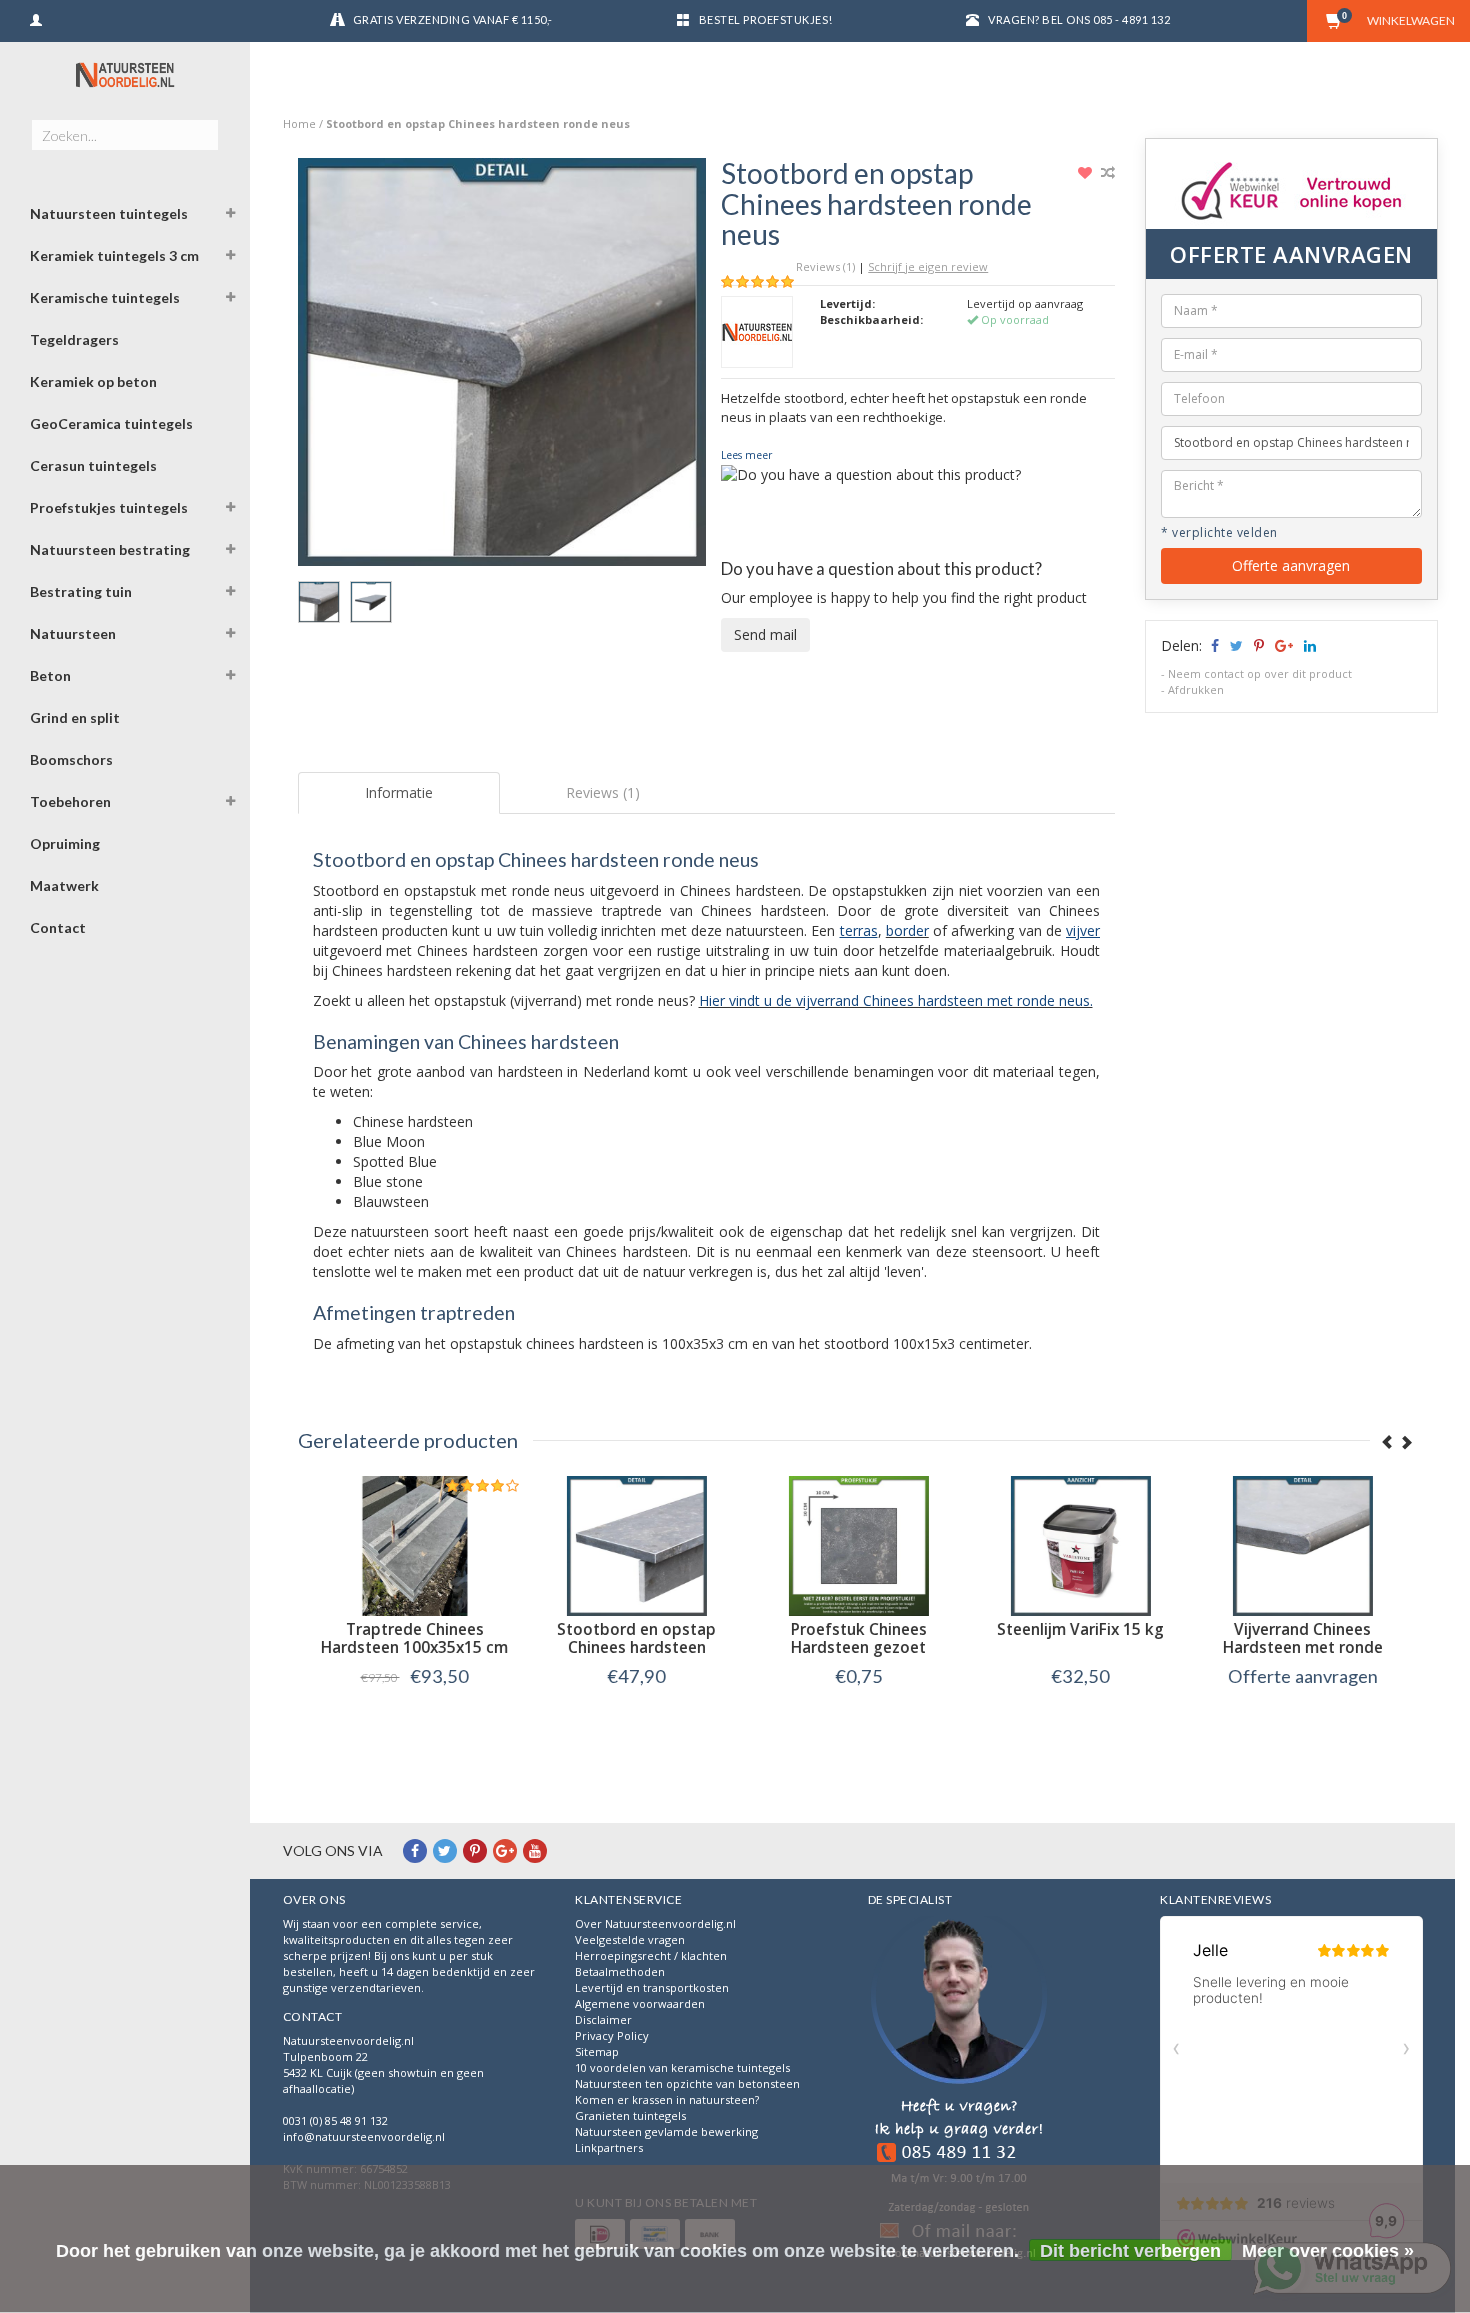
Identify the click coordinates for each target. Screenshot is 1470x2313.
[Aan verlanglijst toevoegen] (1087, 172)
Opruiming (65, 843)
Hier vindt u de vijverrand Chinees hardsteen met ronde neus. (896, 1000)
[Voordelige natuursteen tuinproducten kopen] (125, 75)
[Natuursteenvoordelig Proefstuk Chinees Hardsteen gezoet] (853, 1546)
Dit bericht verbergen (1130, 2251)
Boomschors (71, 759)
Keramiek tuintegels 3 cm (114, 255)
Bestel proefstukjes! (766, 19)
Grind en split (75, 717)
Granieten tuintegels (630, 2115)
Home (299, 123)
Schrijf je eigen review (928, 266)
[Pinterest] (475, 1850)
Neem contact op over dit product (1260, 673)
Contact (58, 927)
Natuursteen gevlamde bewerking (666, 2131)
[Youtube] (535, 1850)
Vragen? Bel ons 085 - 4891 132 (1079, 19)
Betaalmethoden (620, 1971)
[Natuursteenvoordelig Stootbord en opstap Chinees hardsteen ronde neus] (502, 367)
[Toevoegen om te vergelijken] (1108, 172)
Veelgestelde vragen (630, 1939)
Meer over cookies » (1328, 2251)
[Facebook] (415, 1850)
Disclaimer (603, 2019)
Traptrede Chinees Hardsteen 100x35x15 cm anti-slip (408, 1647)
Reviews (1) (825, 266)
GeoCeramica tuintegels (111, 423)
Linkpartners (609, 2147)
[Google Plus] (505, 1850)
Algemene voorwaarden (640, 2003)
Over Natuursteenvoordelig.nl (655, 1923)
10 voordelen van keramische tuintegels (682, 2067)
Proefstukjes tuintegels (109, 507)
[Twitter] (445, 1850)
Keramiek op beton (93, 381)
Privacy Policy (612, 2035)
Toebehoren (70, 801)
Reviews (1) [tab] (603, 792)
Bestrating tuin (81, 591)
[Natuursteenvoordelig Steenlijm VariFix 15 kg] (1075, 1546)
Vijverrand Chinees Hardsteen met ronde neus (1297, 1647)
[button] (231, 216)
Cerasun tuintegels (93, 465)
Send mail (765, 634)
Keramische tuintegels (105, 297)
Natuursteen (73, 633)
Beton (50, 675)
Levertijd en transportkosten (652, 1987)
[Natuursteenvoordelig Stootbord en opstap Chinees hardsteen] (631, 1546)
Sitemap (597, 2051)
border (907, 930)
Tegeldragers (74, 339)
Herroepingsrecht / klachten (651, 1955)
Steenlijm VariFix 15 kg (1074, 1629)
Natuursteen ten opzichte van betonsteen (687, 2083)
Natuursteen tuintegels (109, 213)
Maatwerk (64, 885)
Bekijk (408, 1717)
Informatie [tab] (399, 792)
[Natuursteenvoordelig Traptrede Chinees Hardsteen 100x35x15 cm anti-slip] (409, 1546)
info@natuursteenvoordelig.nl (364, 2136)
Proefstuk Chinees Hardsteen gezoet (853, 1638)
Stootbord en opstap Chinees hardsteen (630, 1638)
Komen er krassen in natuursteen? (667, 2099)
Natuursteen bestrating (110, 549)
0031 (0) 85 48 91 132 (335, 2120)
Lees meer (746, 455)
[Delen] (1213, 645)
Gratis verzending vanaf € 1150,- (453, 19)
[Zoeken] (202, 124)
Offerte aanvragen (1291, 565)
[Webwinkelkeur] (959, 2090)
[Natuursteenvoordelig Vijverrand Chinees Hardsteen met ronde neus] (1297, 1546)
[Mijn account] (36, 17)
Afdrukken (1196, 689)
